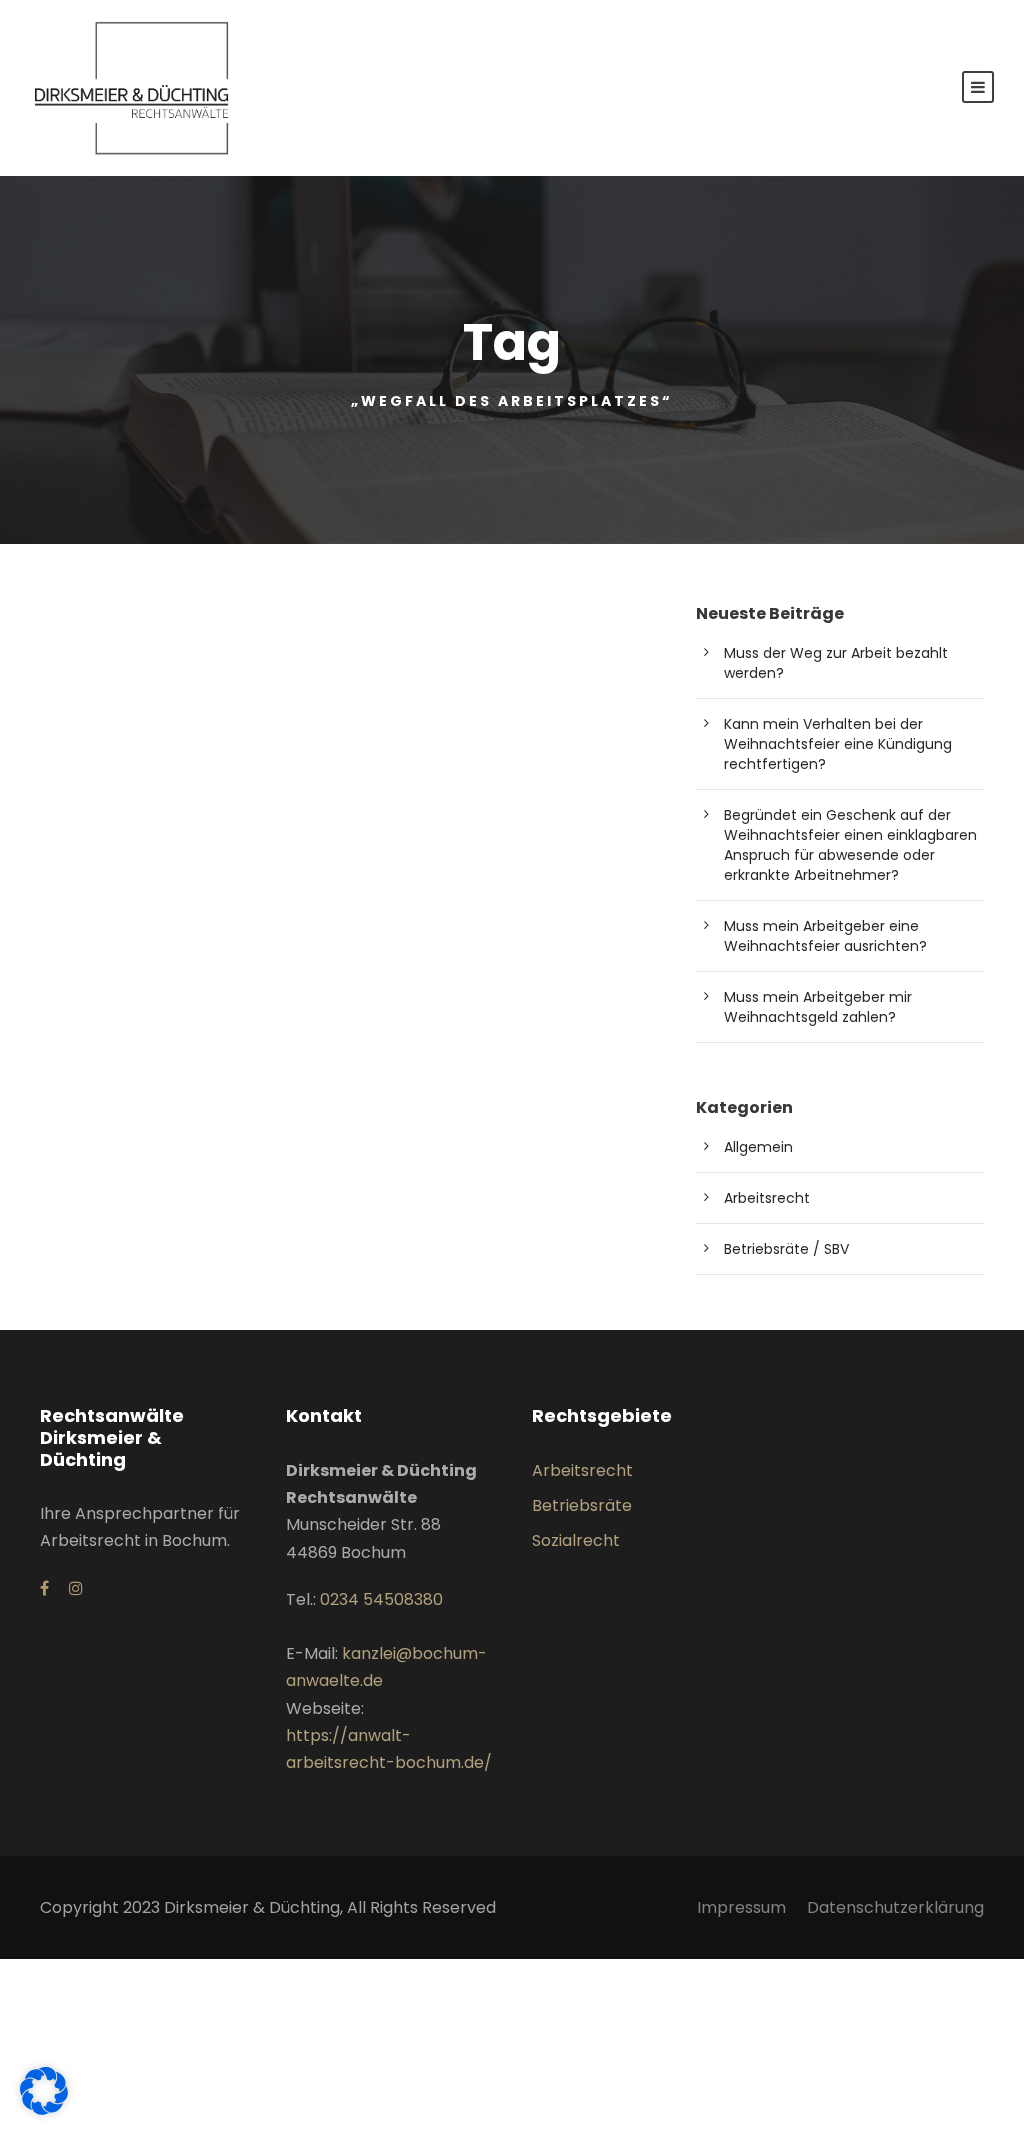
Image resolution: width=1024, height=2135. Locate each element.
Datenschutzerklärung (895, 1907)
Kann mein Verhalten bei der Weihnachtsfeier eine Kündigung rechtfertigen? (838, 744)
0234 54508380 (381, 1599)
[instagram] (76, 1588)
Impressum (741, 1907)
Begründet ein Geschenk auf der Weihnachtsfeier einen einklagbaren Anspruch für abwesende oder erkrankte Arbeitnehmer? (850, 845)
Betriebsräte (582, 1505)
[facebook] (44, 1588)
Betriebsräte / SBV (786, 1249)
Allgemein (758, 1147)
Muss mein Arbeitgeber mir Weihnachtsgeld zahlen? (818, 1007)
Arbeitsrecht (767, 1198)
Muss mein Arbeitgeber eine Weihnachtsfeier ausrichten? (825, 936)
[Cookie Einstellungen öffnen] (44, 2109)
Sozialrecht (576, 1540)
